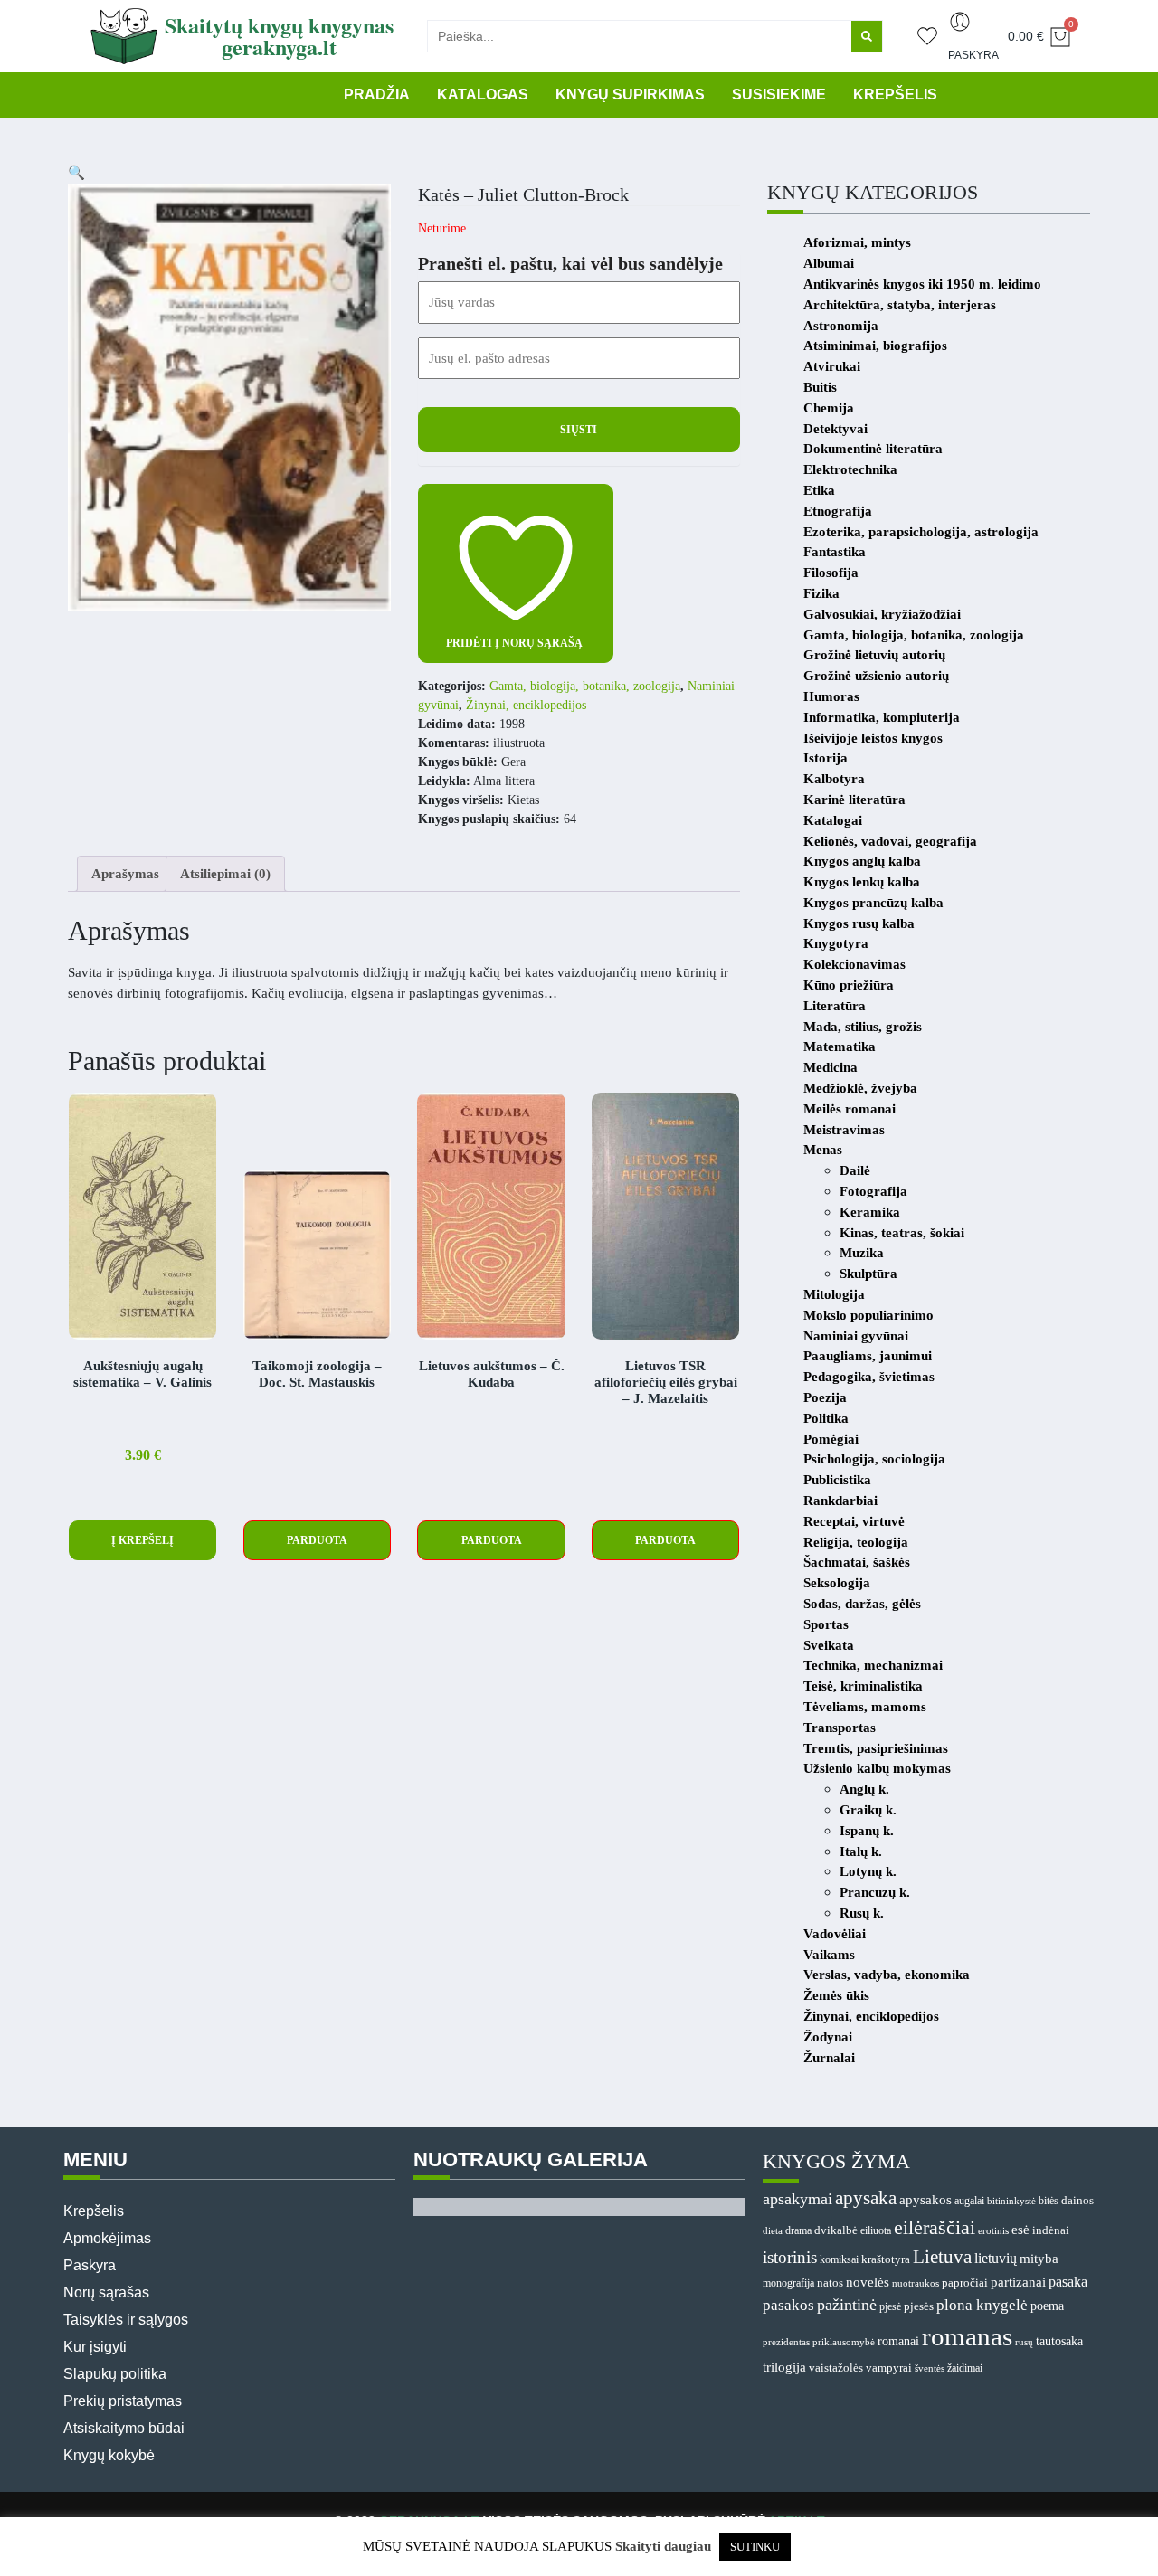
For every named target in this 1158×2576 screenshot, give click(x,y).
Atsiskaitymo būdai (124, 2428)
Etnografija (838, 511)
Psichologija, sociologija (874, 1458)
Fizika (821, 593)
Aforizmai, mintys (857, 242)
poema (1047, 2306)
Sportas (826, 1624)
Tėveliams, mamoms (865, 1706)
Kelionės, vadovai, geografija (890, 841)
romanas (967, 2336)
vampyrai (889, 2368)
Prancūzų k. (875, 1892)
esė (1020, 2229)
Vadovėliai (835, 1933)
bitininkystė (1011, 2201)
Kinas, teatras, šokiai (902, 1232)
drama (798, 2230)
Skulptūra (868, 1273)
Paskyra (973, 55)
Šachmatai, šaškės (857, 1562)
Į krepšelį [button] (142, 1540)
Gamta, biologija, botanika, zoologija (585, 686)
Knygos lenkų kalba (862, 881)
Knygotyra (836, 943)
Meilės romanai (850, 1108)
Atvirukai (832, 366)
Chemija (829, 407)
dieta (773, 2230)
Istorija (826, 758)
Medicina (831, 1067)
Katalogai (833, 820)
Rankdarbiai (840, 1500)
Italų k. (861, 1851)
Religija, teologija (856, 1542)
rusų (1024, 2342)
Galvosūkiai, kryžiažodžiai (882, 614)
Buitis (820, 387)
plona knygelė (982, 2305)
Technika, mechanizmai (873, 1665)
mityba (1039, 2258)
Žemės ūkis (836, 1995)
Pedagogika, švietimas (869, 1376)
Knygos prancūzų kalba (873, 902)
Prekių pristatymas (123, 2401)
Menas (823, 1149)
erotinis (993, 2231)
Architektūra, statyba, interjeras (900, 304)
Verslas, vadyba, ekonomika (887, 1974)
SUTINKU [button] (755, 2547)
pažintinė (847, 2305)
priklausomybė (844, 2342)
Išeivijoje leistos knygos (873, 738)
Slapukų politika (115, 2374)
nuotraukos (916, 2283)
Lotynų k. (868, 1871)
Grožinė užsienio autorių (876, 675)
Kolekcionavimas (854, 964)
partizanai (1018, 2282)
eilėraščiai (935, 2227)
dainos (1077, 2201)
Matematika (840, 1046)
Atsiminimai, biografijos (875, 345)
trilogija (784, 2367)
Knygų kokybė (109, 2455)
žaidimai (965, 2368)
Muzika (862, 1252)
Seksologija (837, 1582)
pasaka (1068, 2282)
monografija (788, 2283)
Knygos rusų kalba (859, 923)
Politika (826, 1418)
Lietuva (942, 2257)
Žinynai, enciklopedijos (526, 705)
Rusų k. (862, 1913)
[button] (76, 172)
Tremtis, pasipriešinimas (876, 1748)
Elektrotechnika (850, 469)
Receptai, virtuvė (854, 1521)
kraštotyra (886, 2259)
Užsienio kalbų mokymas (877, 1768)
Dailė (855, 1170)
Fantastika (835, 551)
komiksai (839, 2259)
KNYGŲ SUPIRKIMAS (630, 95)
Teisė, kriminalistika (863, 1686)
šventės (930, 2368)
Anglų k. (864, 1789)
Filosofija (831, 572)
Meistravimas (844, 1129)
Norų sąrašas (106, 2292)
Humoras (831, 696)
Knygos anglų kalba (862, 861)
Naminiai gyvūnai (856, 1335)
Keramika (870, 1212)
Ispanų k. (867, 1830)
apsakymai (797, 2199)
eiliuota (876, 2231)
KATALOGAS (483, 95)
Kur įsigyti (95, 2347)
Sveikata (829, 1645)
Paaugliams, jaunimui (868, 1355)
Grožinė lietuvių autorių (874, 654)
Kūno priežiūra (849, 985)
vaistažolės (836, 2368)
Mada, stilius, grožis (863, 1026)
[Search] (867, 36)
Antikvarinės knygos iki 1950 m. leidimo (922, 284)
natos (830, 2282)
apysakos (925, 2199)
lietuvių (996, 2259)
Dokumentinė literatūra (873, 448)
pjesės (919, 2306)
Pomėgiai (831, 1439)
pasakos (788, 2305)
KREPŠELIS (895, 95)
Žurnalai (829, 2057)
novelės (868, 2282)
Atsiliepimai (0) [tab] (225, 873)
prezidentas (786, 2342)
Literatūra (835, 1005)
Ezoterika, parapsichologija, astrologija (921, 531)
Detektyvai (835, 428)
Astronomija (841, 325)
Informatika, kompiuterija (882, 717)
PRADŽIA (377, 95)
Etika (819, 490)
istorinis (790, 2257)
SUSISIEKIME (779, 95)
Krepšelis (94, 2211)
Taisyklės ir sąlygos (126, 2320)
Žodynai (828, 2036)
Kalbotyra (834, 778)
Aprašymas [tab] (125, 873)
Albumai (829, 263)
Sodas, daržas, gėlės (862, 1603)
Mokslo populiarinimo (868, 1315)
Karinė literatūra (854, 799)
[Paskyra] (960, 22)
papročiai (965, 2282)
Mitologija (834, 1294)
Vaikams (829, 1954)
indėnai (1051, 2230)
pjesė (890, 2307)
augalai (969, 2201)
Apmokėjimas (107, 2238)
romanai (898, 2341)
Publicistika (837, 1479)
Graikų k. (868, 1809)
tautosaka (1059, 2341)
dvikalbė (836, 2230)
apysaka (866, 2198)
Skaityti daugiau (663, 2546)
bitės (1049, 2201)
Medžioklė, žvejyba (860, 1088)
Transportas (840, 1727)
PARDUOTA (317, 1540)
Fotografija (873, 1191)
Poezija (825, 1397)
